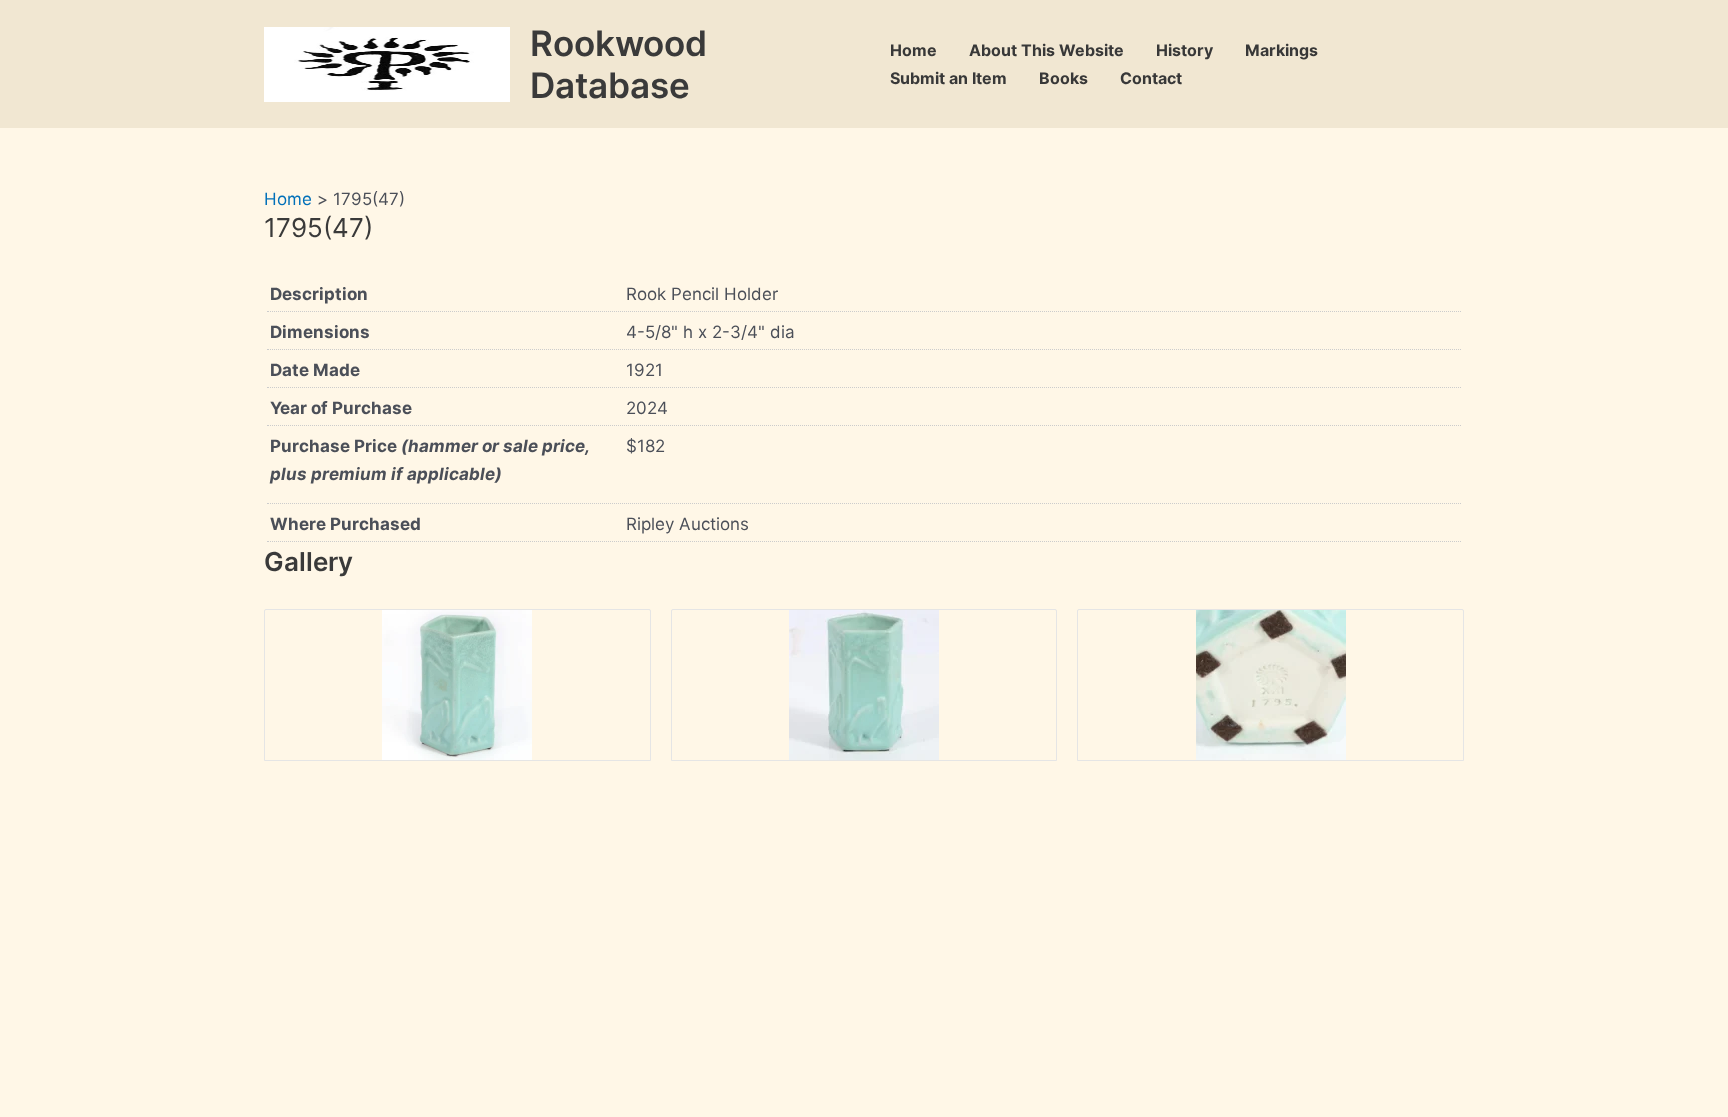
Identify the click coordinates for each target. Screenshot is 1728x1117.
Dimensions (320, 332)
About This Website (1046, 50)
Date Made (315, 370)
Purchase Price (429, 460)
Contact (1151, 78)
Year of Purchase (341, 408)
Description (319, 294)
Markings (1281, 50)
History (1184, 50)
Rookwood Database (618, 64)
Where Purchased (345, 524)
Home (913, 50)
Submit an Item (948, 78)
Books (1063, 78)
